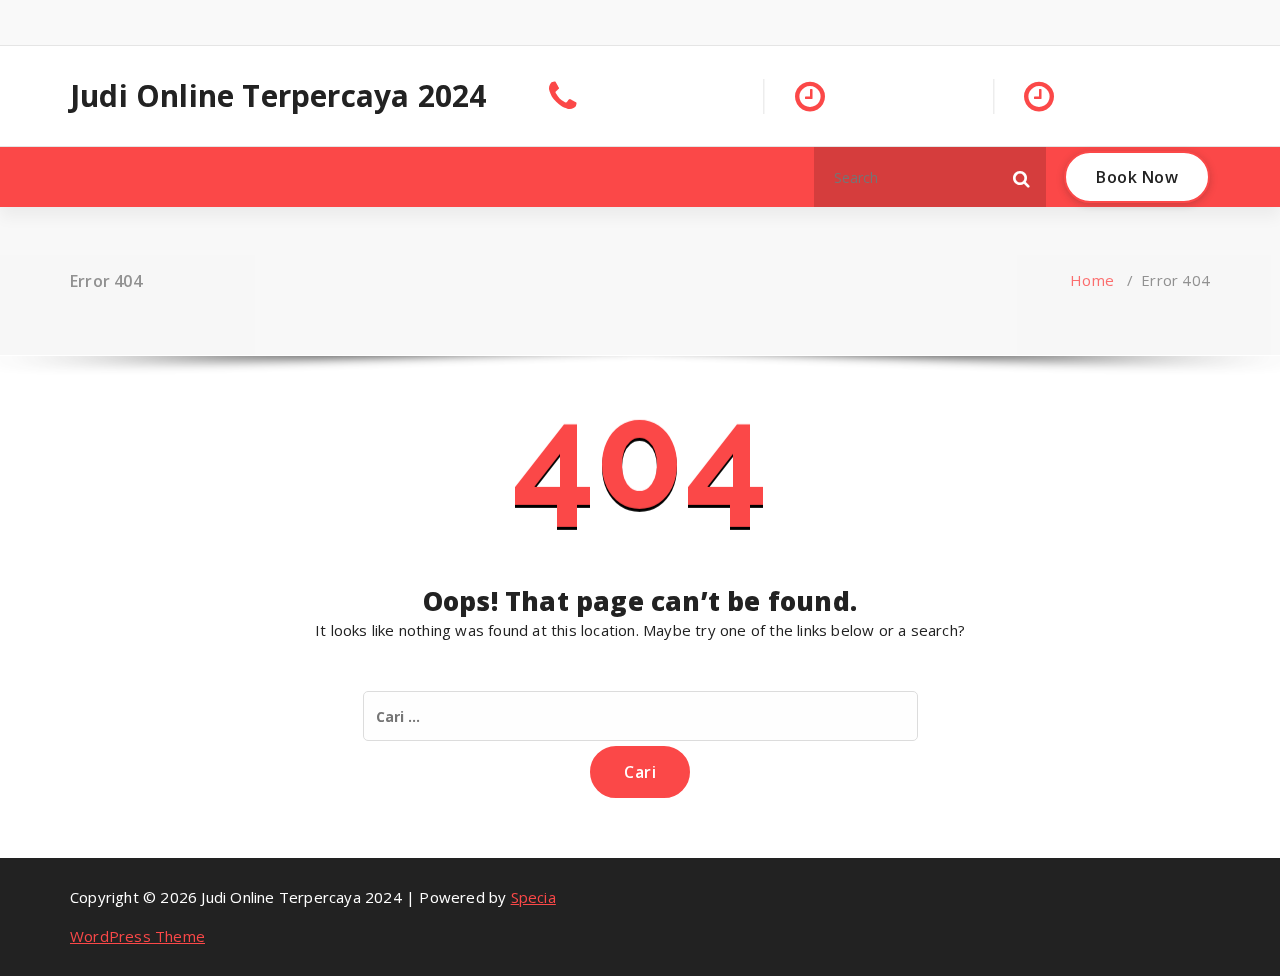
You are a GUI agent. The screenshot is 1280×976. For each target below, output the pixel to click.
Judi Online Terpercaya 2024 (278, 96)
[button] (1022, 177)
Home (1092, 280)
